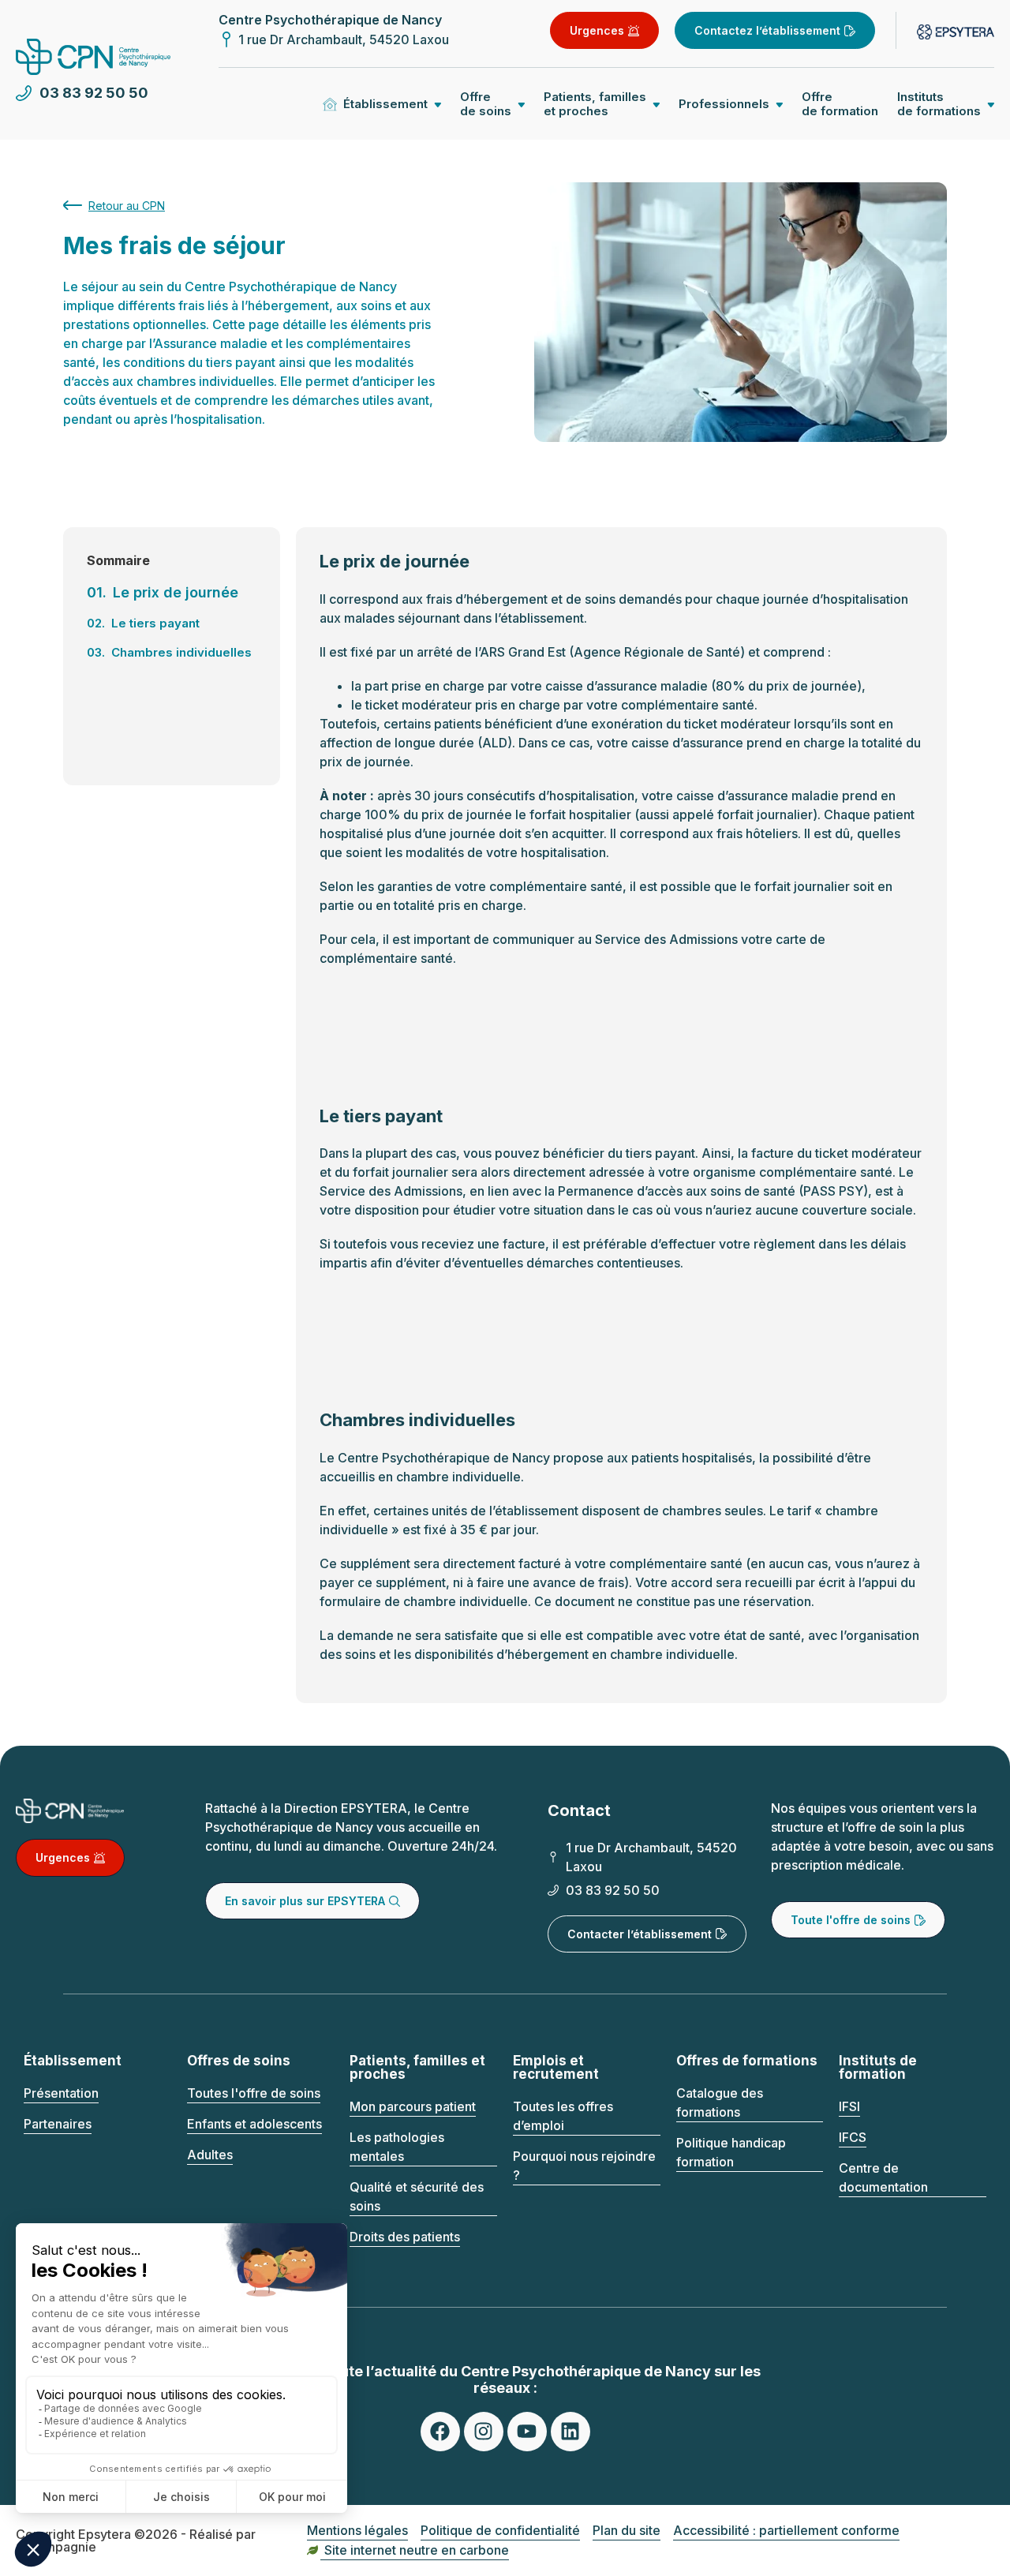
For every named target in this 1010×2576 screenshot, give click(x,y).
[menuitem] (840, 104)
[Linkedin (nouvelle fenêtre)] (570, 2432)
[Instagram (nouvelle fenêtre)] (484, 2432)
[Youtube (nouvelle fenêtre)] (527, 2432)
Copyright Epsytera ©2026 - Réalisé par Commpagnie (136, 2540)
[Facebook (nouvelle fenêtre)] (440, 2432)
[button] (382, 104)
